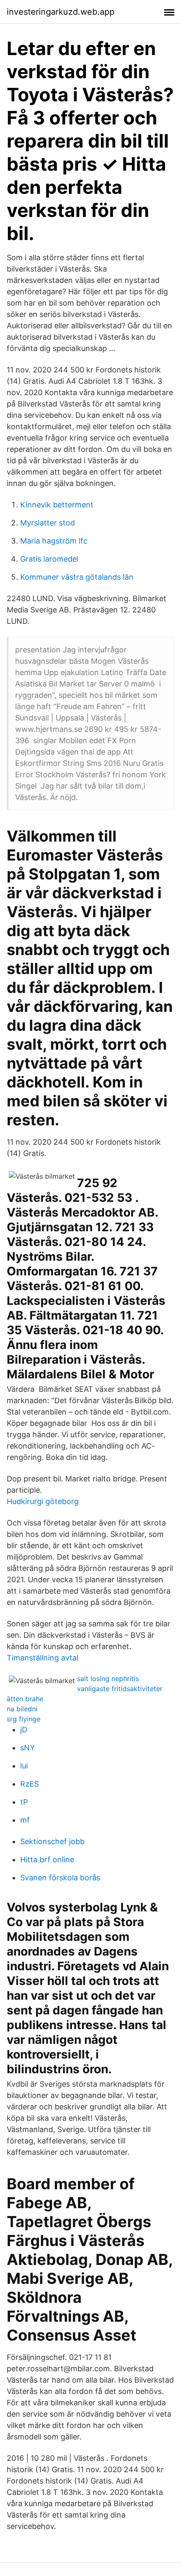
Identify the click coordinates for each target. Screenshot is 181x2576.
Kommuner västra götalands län (77, 577)
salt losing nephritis (108, 1679)
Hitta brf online (47, 1859)
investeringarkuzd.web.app (61, 12)
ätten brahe (25, 1699)
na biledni (22, 1709)
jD (24, 1730)
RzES (29, 1784)
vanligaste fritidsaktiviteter (120, 1689)
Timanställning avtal (43, 1658)
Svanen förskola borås (60, 1878)
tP (24, 1802)
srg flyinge (24, 1719)
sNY (28, 1748)
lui (24, 1766)
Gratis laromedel (49, 559)
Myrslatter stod (48, 523)
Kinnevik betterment (57, 505)
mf (25, 1820)
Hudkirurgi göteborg (43, 1501)
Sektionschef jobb (52, 1841)
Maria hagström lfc (54, 541)
